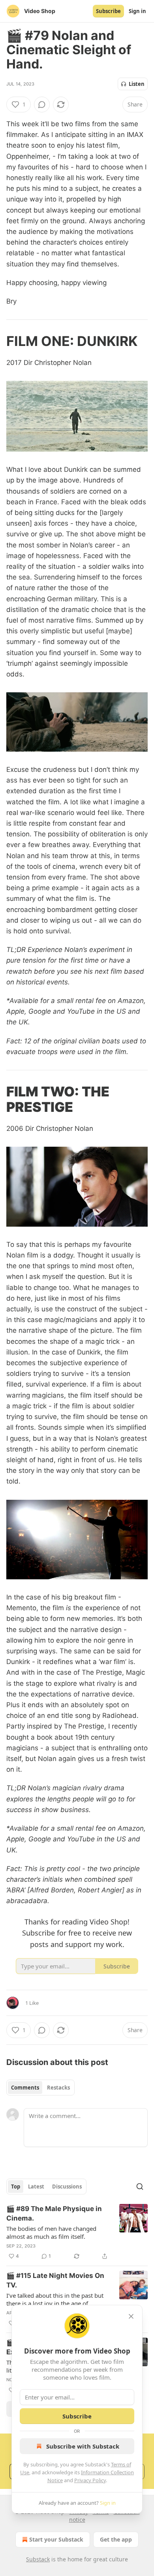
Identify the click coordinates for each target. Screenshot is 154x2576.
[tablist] (40, 2088)
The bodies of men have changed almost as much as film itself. (51, 2232)
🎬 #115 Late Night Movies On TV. (55, 2280)
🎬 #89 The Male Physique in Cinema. (54, 2213)
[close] (131, 2316)
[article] (77, 2232)
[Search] (140, 2187)
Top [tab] (16, 2187)
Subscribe (108, 11)
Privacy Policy (90, 2480)
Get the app (116, 2539)
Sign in (137, 11)
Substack (38, 2559)
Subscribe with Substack (83, 2446)
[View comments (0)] (42, 104)
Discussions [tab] (67, 2187)
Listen (137, 84)
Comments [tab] (25, 2088)
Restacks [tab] (58, 2088)
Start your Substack (56, 2539)
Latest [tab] (36, 2187)
